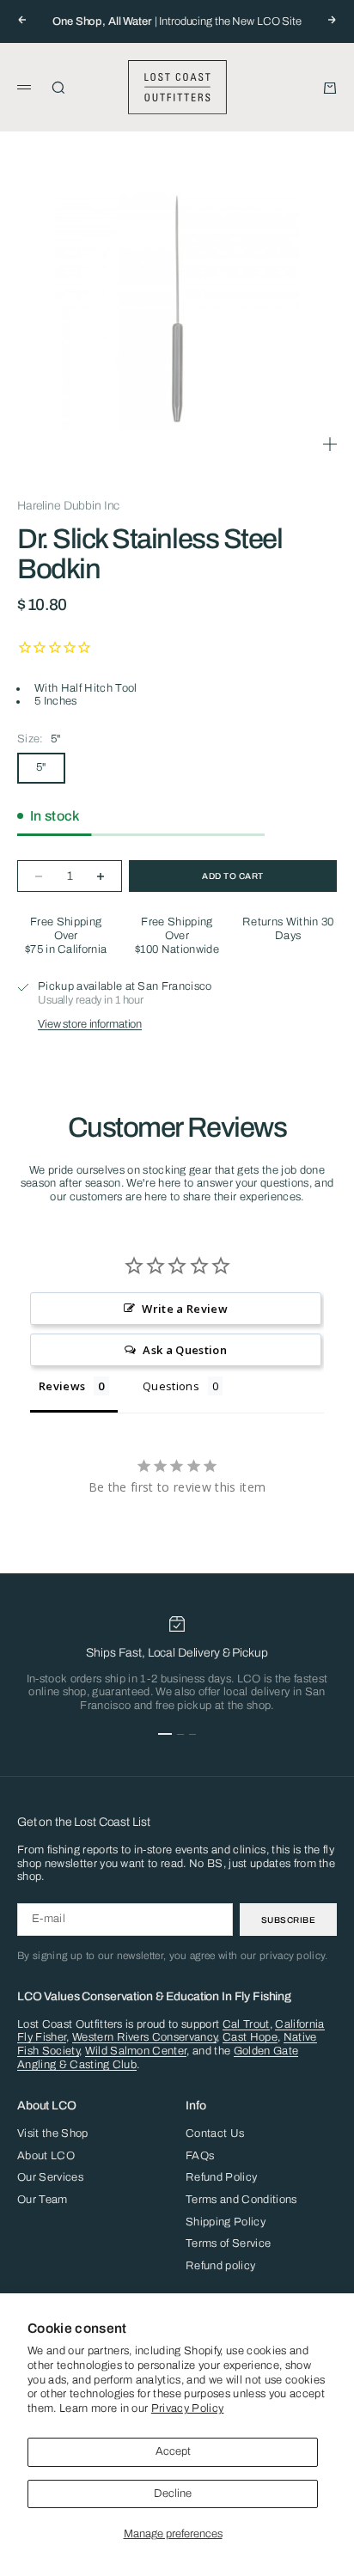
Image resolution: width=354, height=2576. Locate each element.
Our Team (43, 2200)
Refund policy (220, 2266)
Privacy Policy (188, 2408)
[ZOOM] (330, 444)
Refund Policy (221, 2177)
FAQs (200, 2156)
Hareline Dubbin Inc (68, 506)
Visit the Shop (53, 2133)
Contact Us (215, 2133)
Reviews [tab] (62, 1386)
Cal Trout (246, 2024)
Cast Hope (250, 2037)
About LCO (46, 2156)
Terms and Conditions (241, 2200)
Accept (173, 2451)
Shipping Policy (226, 2222)
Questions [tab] (171, 1386)
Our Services (50, 2177)
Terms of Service (228, 2243)
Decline (173, 2494)
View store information (90, 1024)
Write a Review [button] (185, 1309)
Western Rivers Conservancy (144, 2037)
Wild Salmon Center (136, 2051)
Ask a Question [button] (185, 1350)
